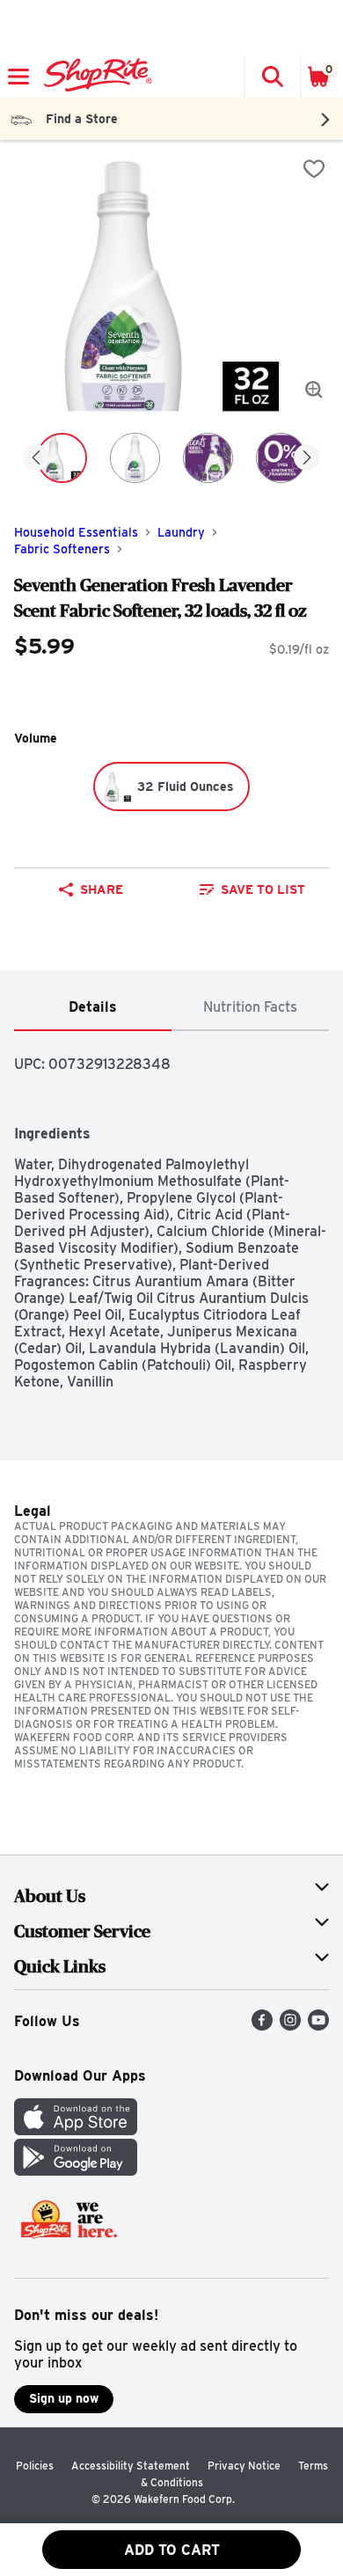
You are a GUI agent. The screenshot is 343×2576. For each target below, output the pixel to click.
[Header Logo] (95, 77)
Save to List (263, 889)
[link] (252, 889)
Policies (35, 2466)
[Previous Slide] (36, 459)
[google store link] (76, 2171)
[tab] (93, 1008)
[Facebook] (262, 2026)
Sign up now (64, 2398)
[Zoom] (314, 390)
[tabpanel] (171, 1211)
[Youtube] (318, 2026)
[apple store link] (76, 2130)
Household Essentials (76, 532)
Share (102, 889)
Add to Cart (172, 2550)
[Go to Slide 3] (208, 458)
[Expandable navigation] (18, 77)
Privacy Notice (244, 2466)
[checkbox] (314, 169)
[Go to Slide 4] (281, 458)
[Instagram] (290, 2026)
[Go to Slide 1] (62, 458)
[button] (272, 77)
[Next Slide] (307, 459)
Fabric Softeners (62, 549)
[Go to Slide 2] (135, 458)
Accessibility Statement (131, 2466)
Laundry (181, 532)
